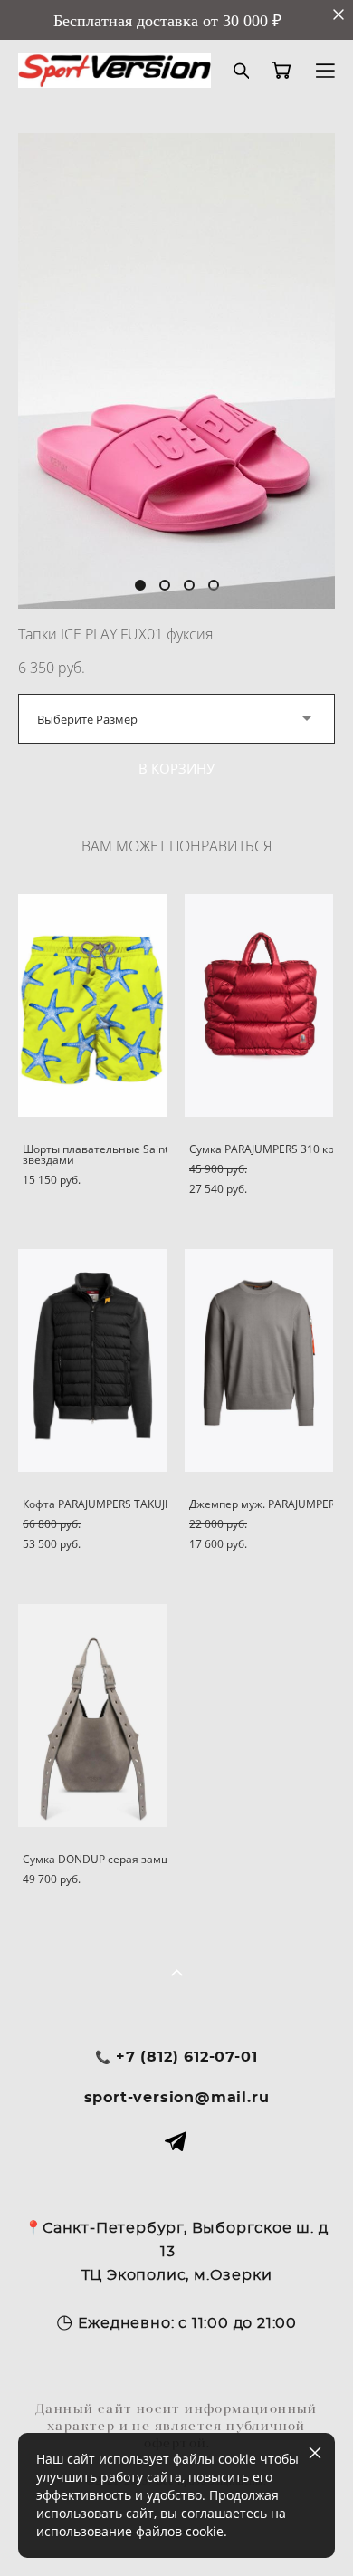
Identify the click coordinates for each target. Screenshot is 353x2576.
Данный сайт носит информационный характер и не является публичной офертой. (176, 2426)
